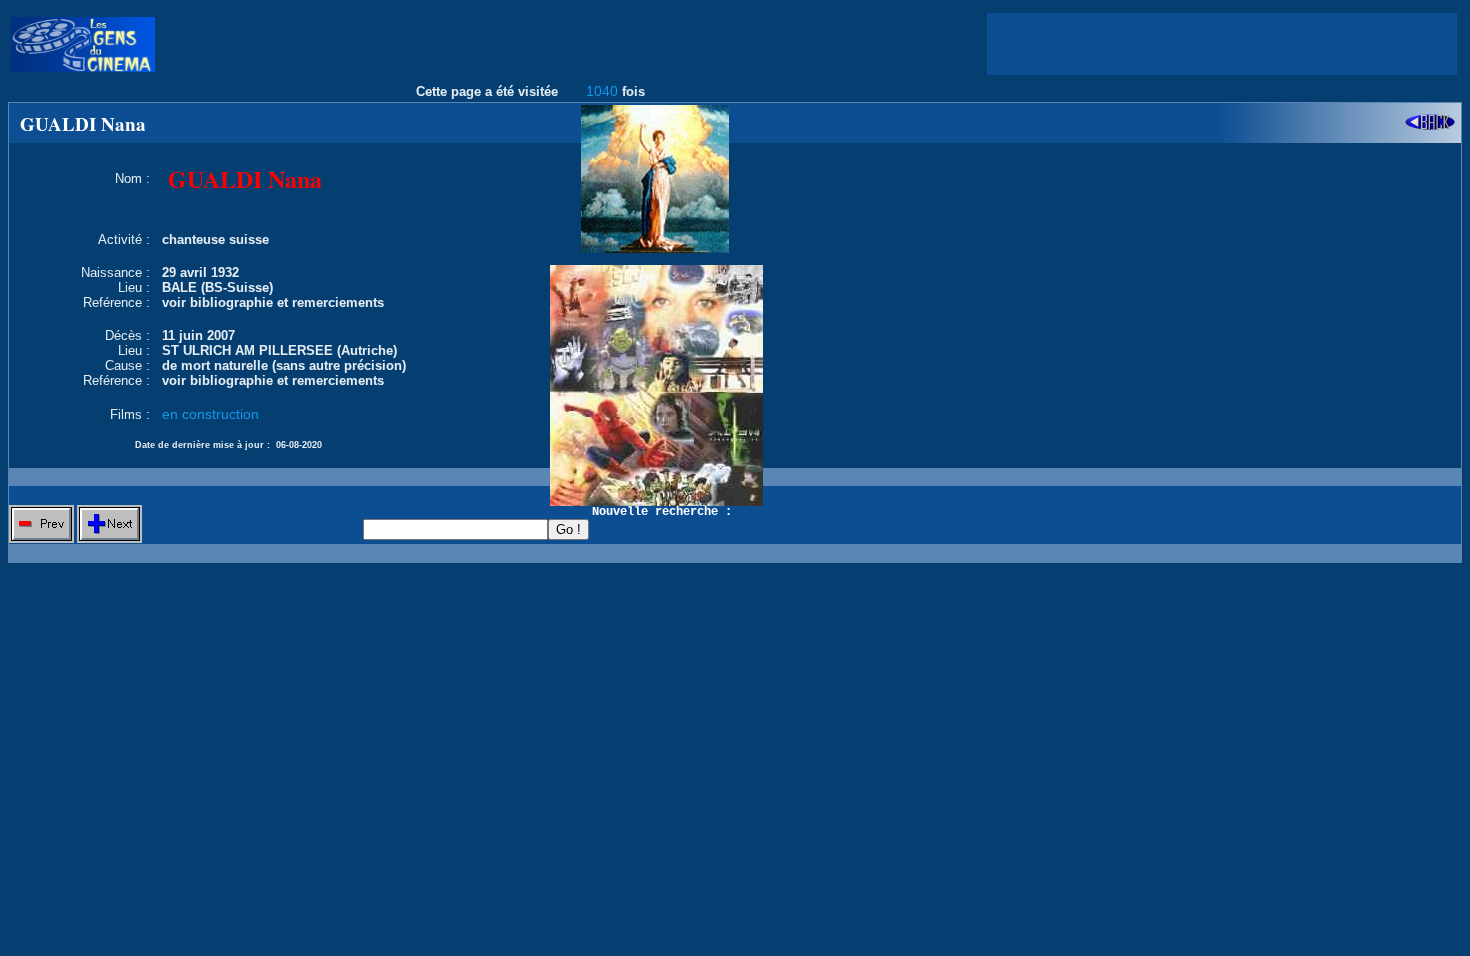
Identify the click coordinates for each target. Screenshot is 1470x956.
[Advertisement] (1222, 44)
